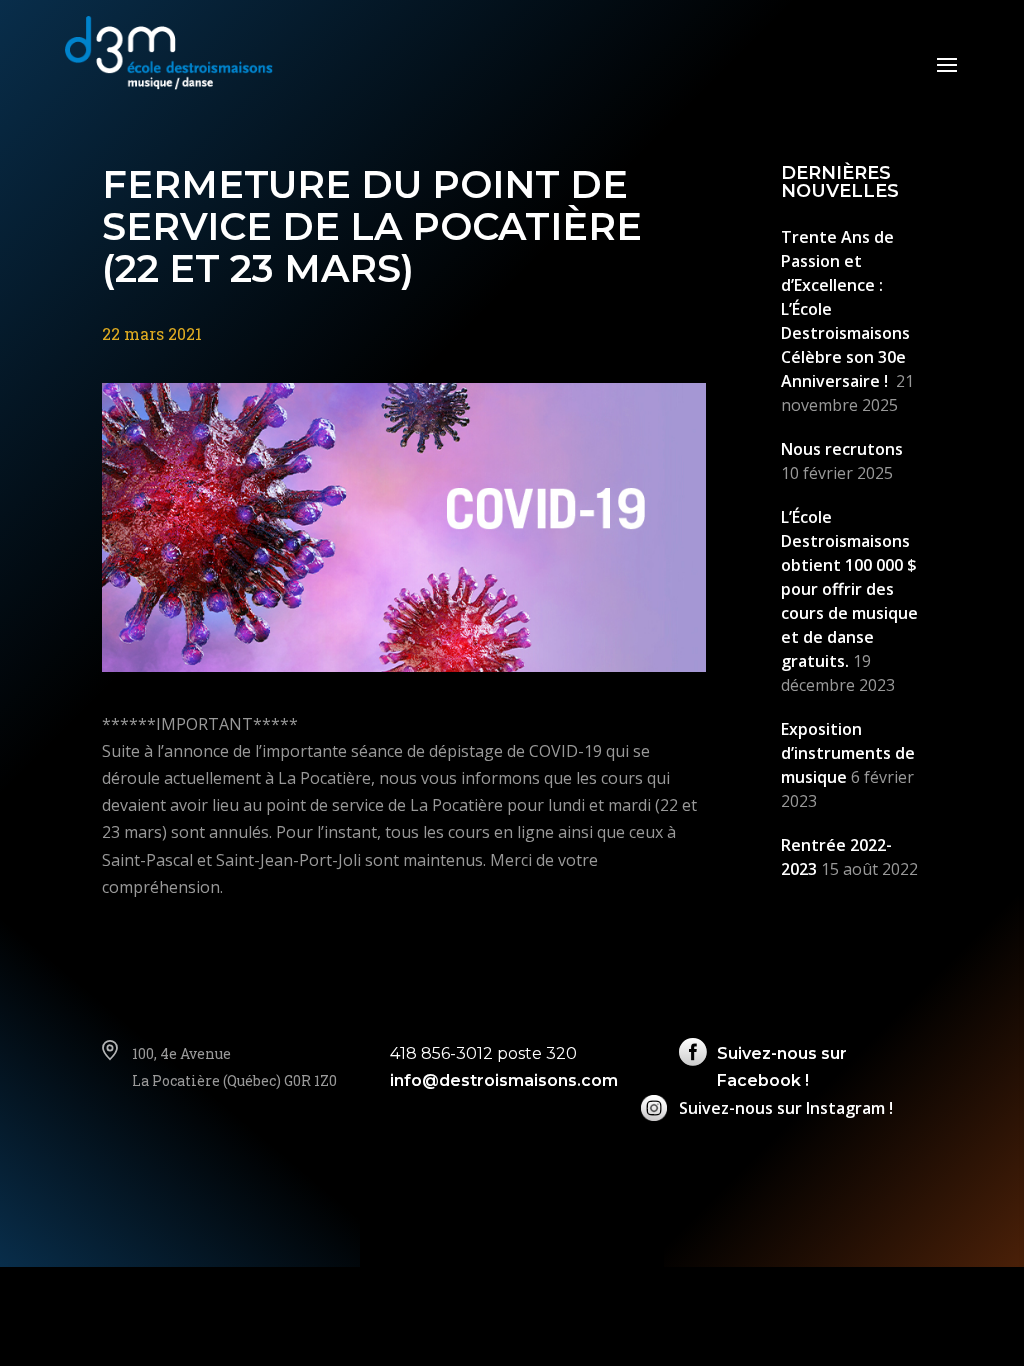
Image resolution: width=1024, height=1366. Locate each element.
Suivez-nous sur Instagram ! (786, 1108)
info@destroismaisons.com (504, 1080)
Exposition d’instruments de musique (848, 753)
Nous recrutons (842, 449)
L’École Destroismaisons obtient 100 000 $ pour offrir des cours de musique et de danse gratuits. (849, 589)
